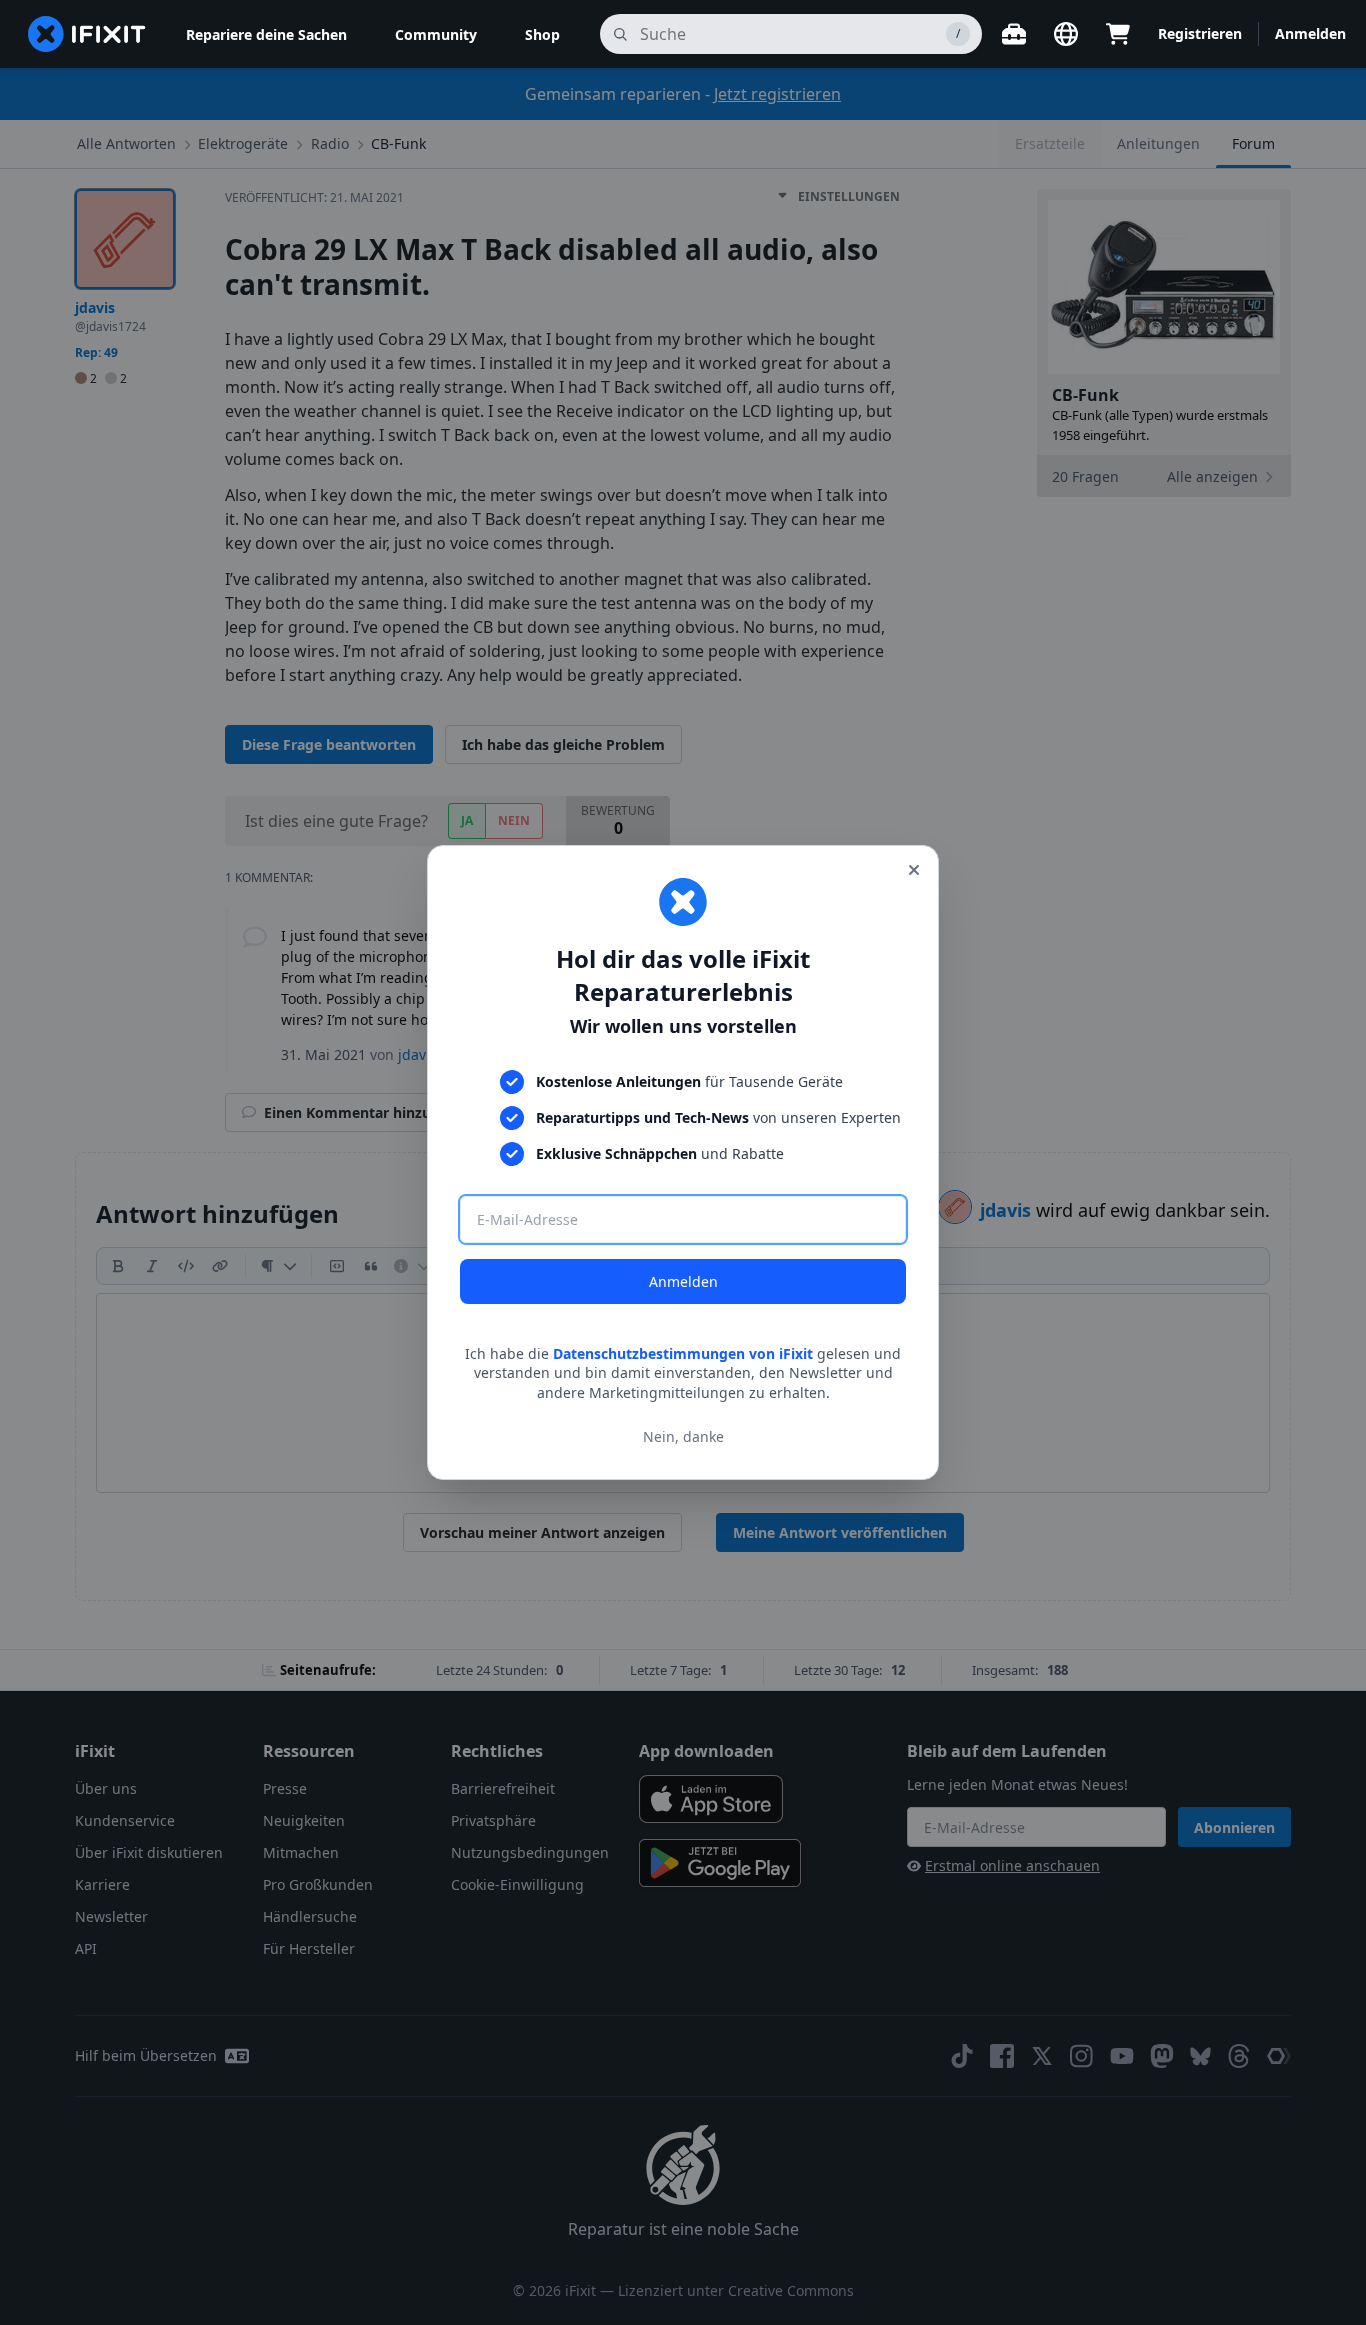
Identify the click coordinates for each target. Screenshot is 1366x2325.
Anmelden (683, 1281)
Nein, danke (683, 1436)
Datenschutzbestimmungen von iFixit (683, 1353)
